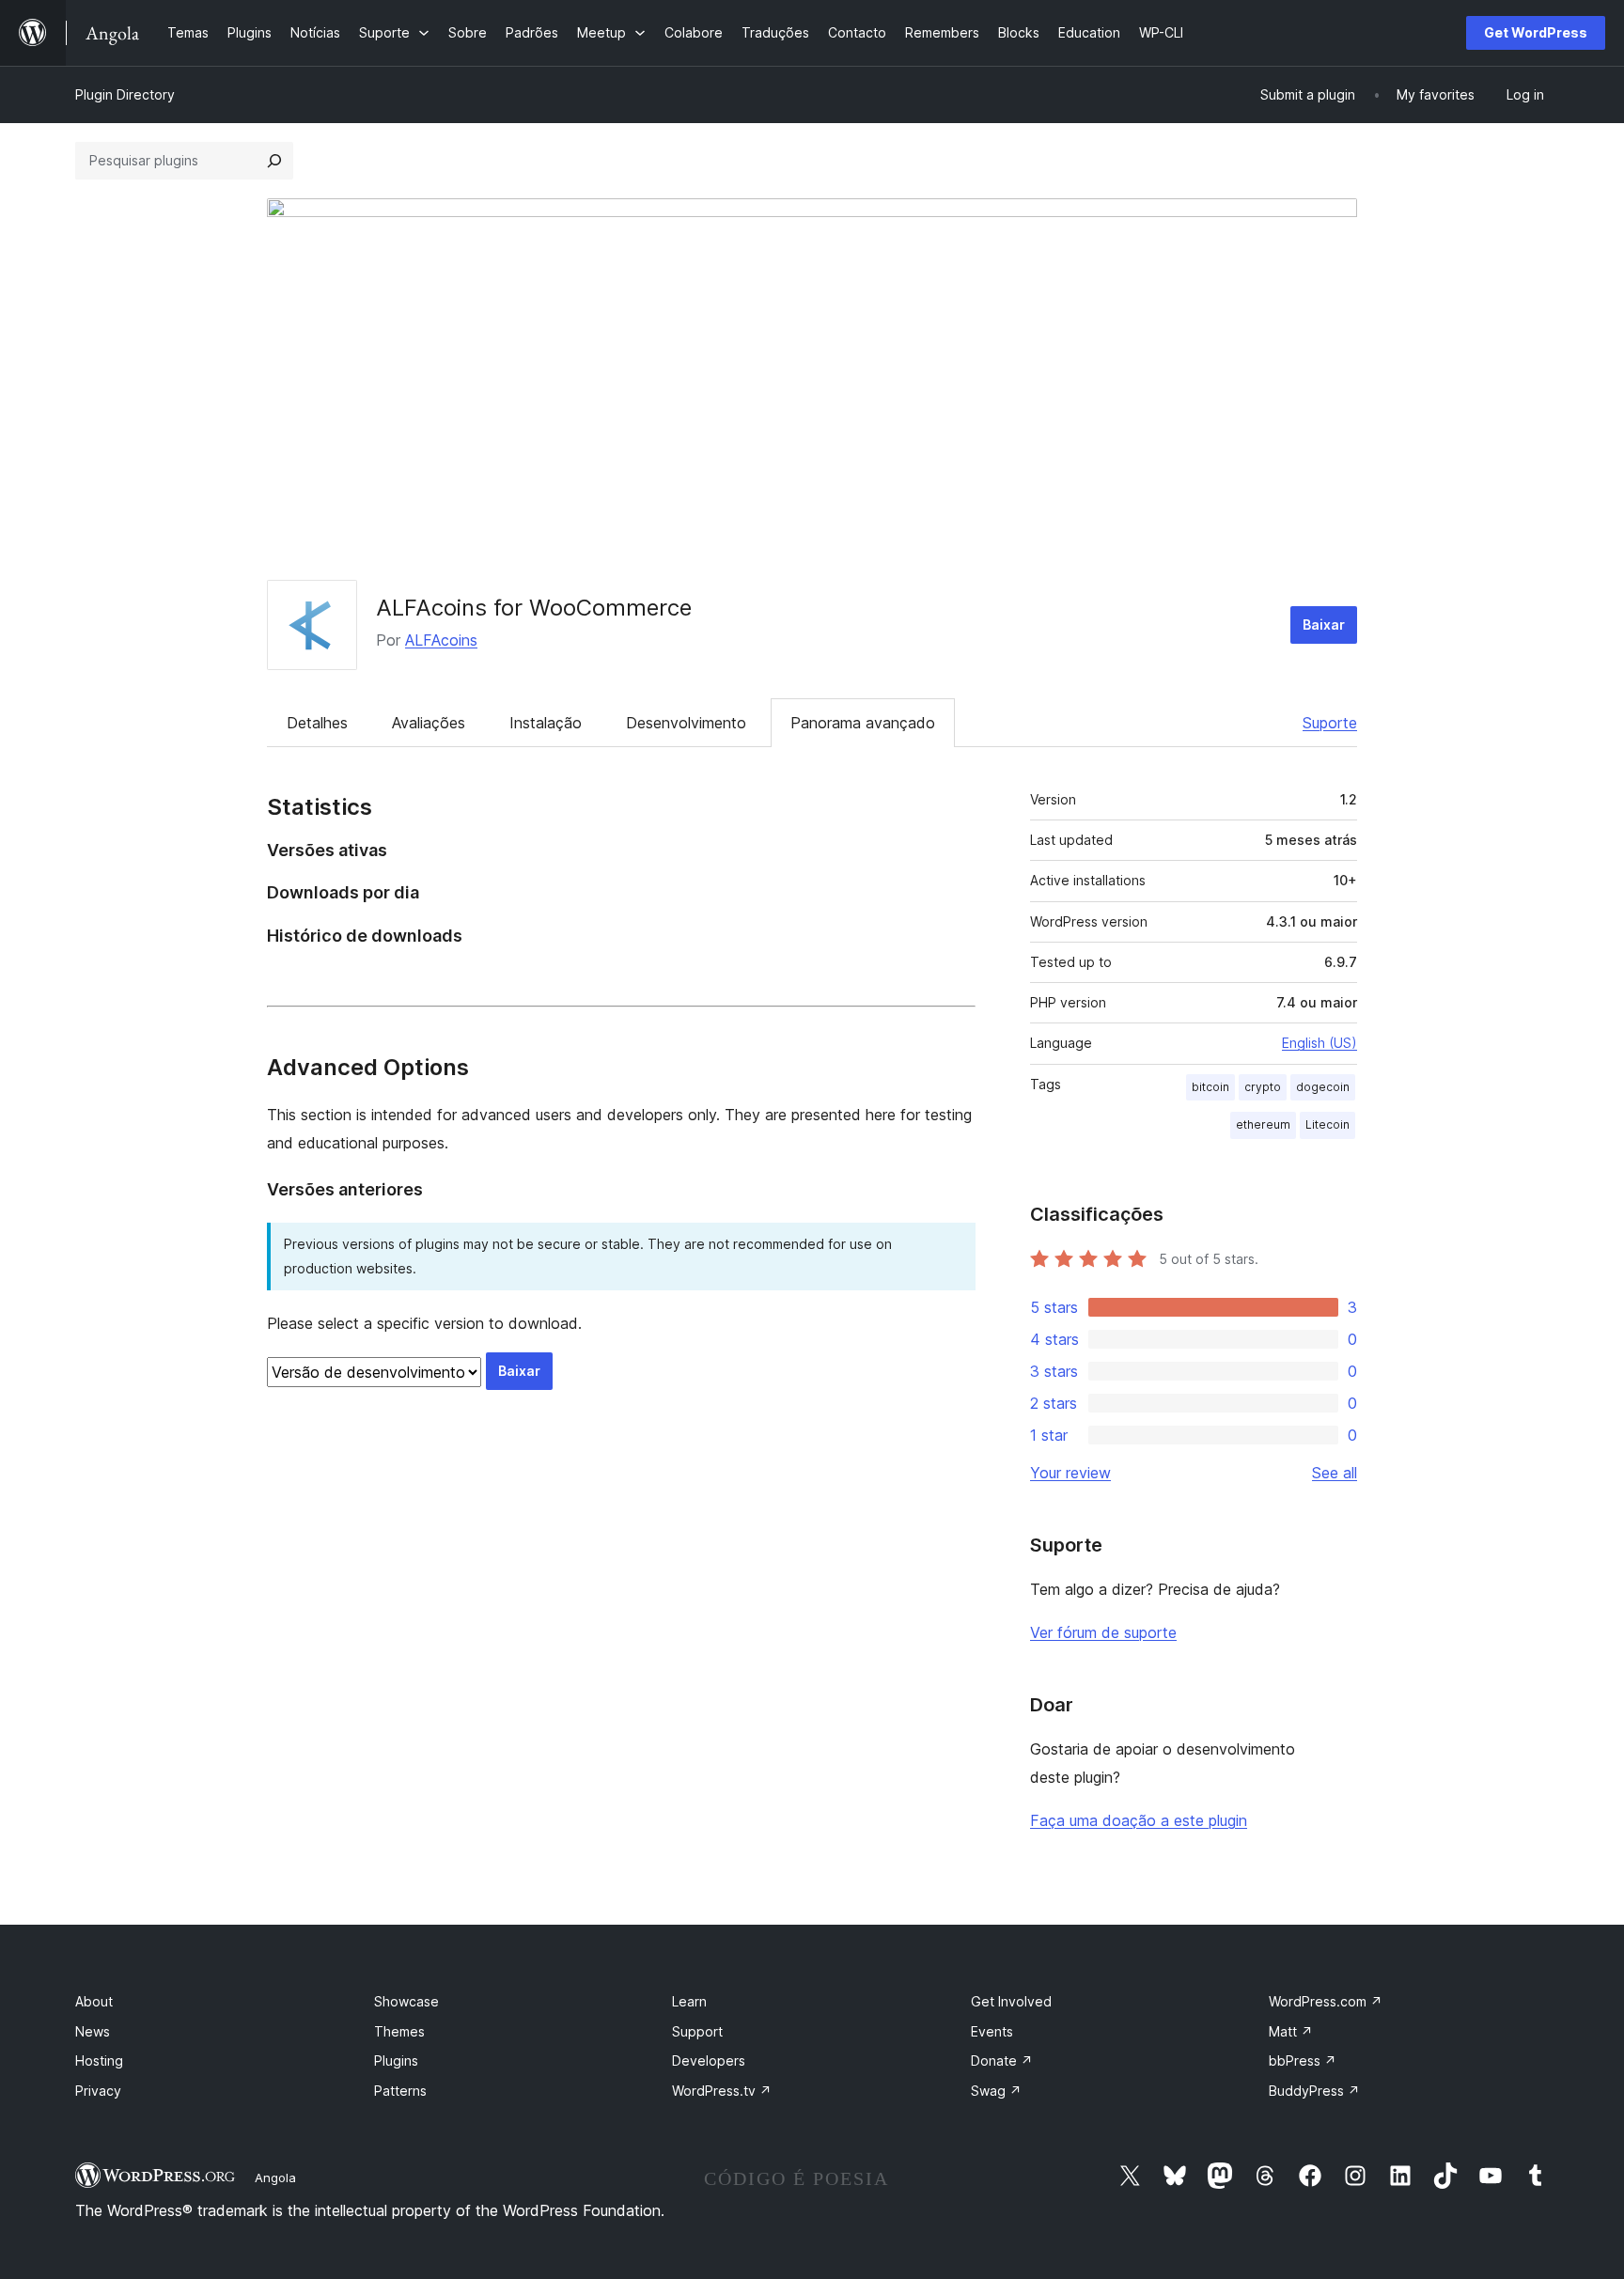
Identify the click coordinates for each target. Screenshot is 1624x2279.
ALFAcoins (441, 640)
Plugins (396, 2060)
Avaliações (429, 723)
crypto (1263, 1087)
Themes (399, 2031)
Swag (996, 2091)
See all (1335, 1473)
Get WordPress (1536, 32)
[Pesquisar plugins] (274, 161)
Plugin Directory (125, 94)
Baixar (1324, 624)
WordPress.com (1326, 2001)
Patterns (400, 2091)
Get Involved (1011, 2001)
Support (697, 2031)
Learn (689, 2001)
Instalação (546, 723)
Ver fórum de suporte (1103, 1632)
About (94, 2001)
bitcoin (1210, 1087)
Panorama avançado (863, 723)
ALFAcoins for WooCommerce (534, 608)
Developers (709, 2060)
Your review (1070, 1473)
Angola (275, 2178)
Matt (1291, 2031)
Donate (1002, 2060)
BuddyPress (1314, 2091)
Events (992, 2031)
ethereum (1263, 1124)
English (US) (1319, 1043)
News (93, 2031)
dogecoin (1323, 1087)
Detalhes (317, 723)
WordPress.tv (722, 2091)
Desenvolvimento (686, 723)
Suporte (1330, 723)
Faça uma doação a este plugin (1139, 1820)
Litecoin (1327, 1124)
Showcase (406, 2001)
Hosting (99, 2060)
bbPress (1303, 2060)
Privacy (98, 2091)
